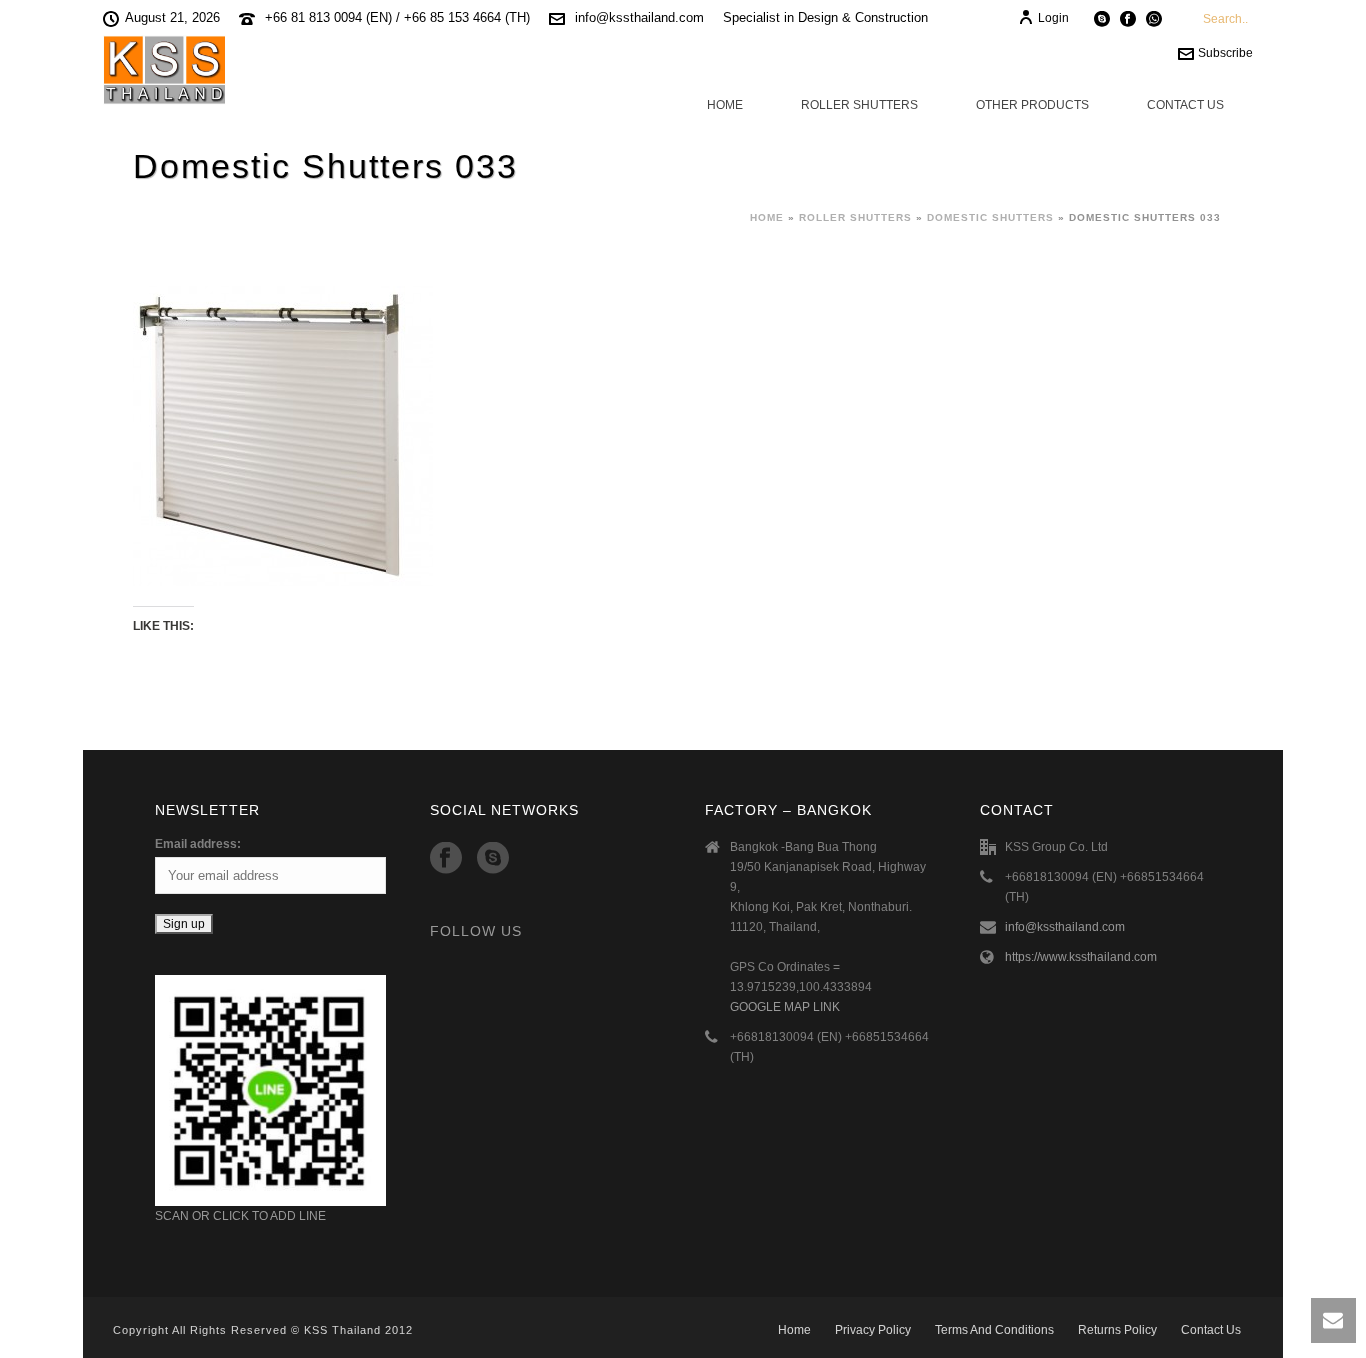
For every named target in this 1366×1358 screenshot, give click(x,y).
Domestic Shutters (990, 217)
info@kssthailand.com (639, 17)
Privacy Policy (873, 1330)
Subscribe (1225, 53)
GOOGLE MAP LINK (785, 1007)
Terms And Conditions (994, 1330)
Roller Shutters (859, 105)
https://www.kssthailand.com (1081, 957)
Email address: (198, 844)
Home (725, 105)
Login (1053, 18)
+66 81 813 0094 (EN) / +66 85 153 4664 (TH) (397, 17)
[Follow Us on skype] (493, 859)
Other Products (1032, 105)
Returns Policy (1117, 1330)
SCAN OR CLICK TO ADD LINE (240, 1216)
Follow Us (476, 931)
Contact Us (1185, 105)
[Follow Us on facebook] (446, 859)
